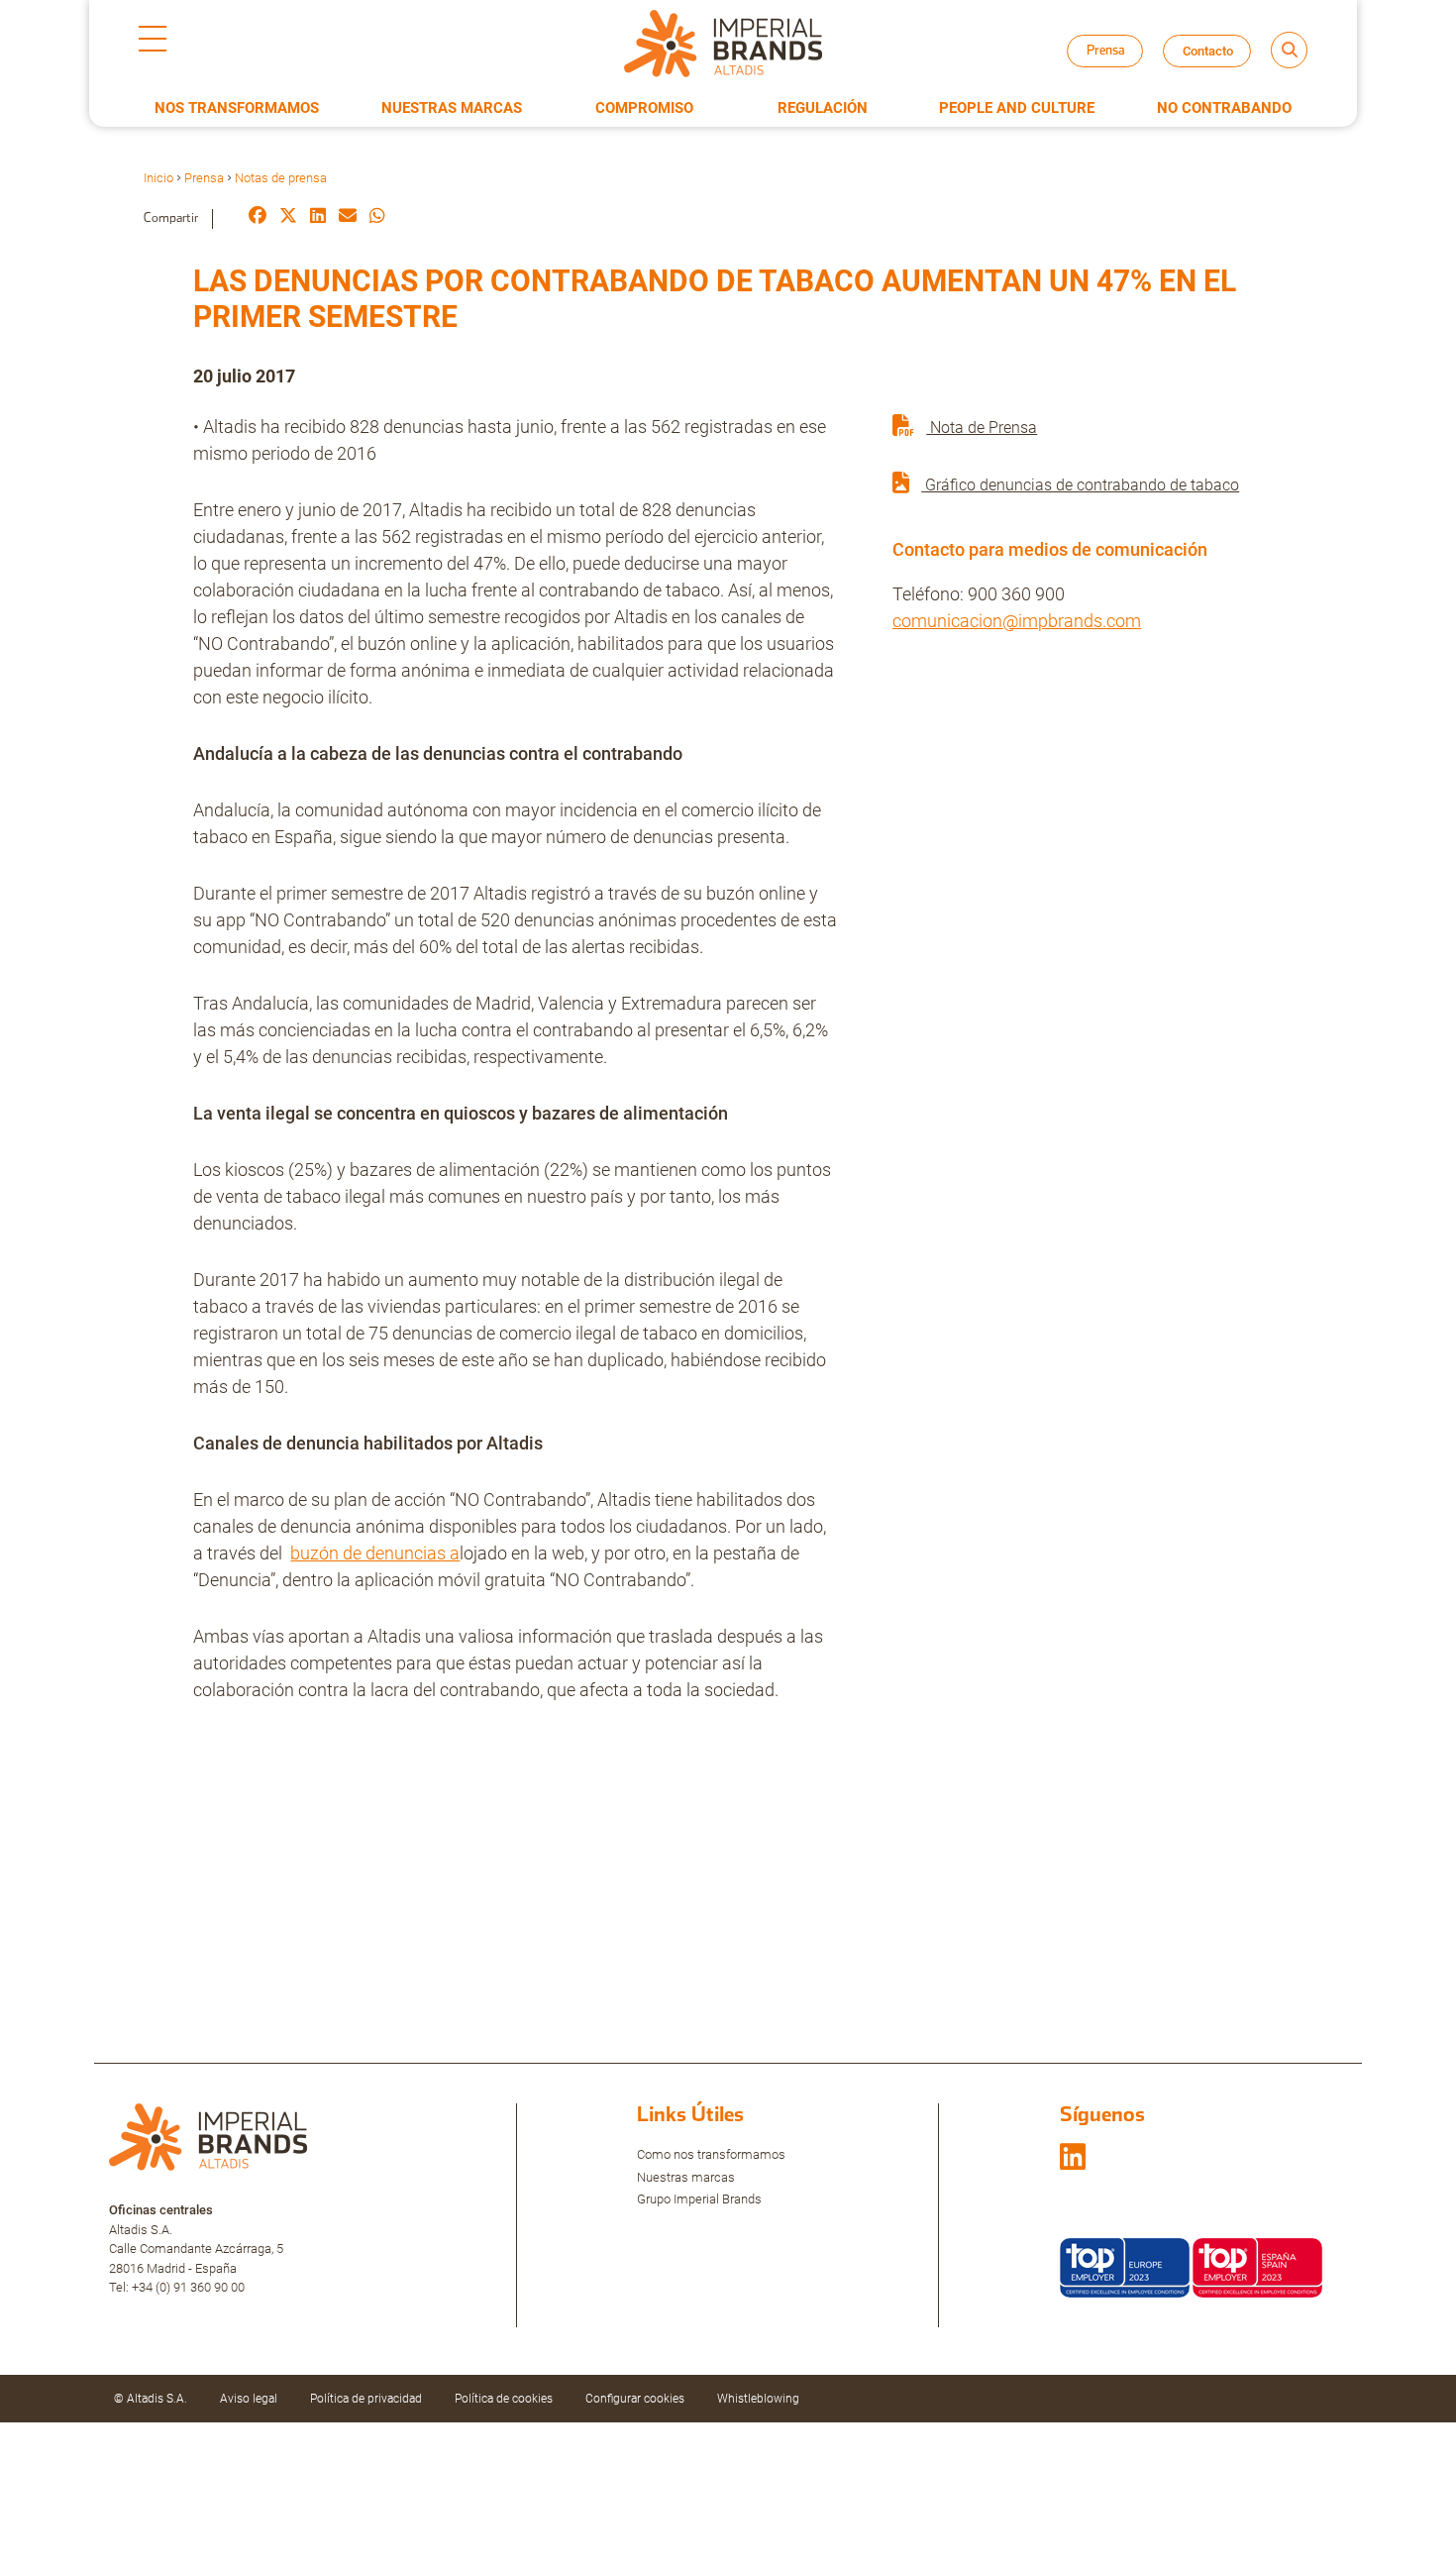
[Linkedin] (318, 217)
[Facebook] (258, 217)
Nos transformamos (237, 108)
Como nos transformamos (711, 2154)
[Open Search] (1289, 50)
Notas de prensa (1123, 69)
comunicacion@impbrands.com (1017, 621)
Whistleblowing (758, 2399)
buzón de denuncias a (375, 1553)
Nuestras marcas (686, 2177)
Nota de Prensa (982, 428)
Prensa (204, 178)
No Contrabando (1224, 108)
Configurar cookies (635, 2399)
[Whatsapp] (377, 217)
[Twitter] (288, 217)
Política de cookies (504, 2399)
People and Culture (1017, 108)
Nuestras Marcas (452, 108)
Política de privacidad (366, 2399)
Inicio (158, 178)
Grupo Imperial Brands (699, 2199)
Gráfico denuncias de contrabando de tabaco (1080, 485)
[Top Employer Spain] (1257, 2266)
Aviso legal (249, 2399)
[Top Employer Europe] (1125, 2266)
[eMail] (348, 217)
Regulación (823, 108)
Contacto (1208, 51)
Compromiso (644, 108)
